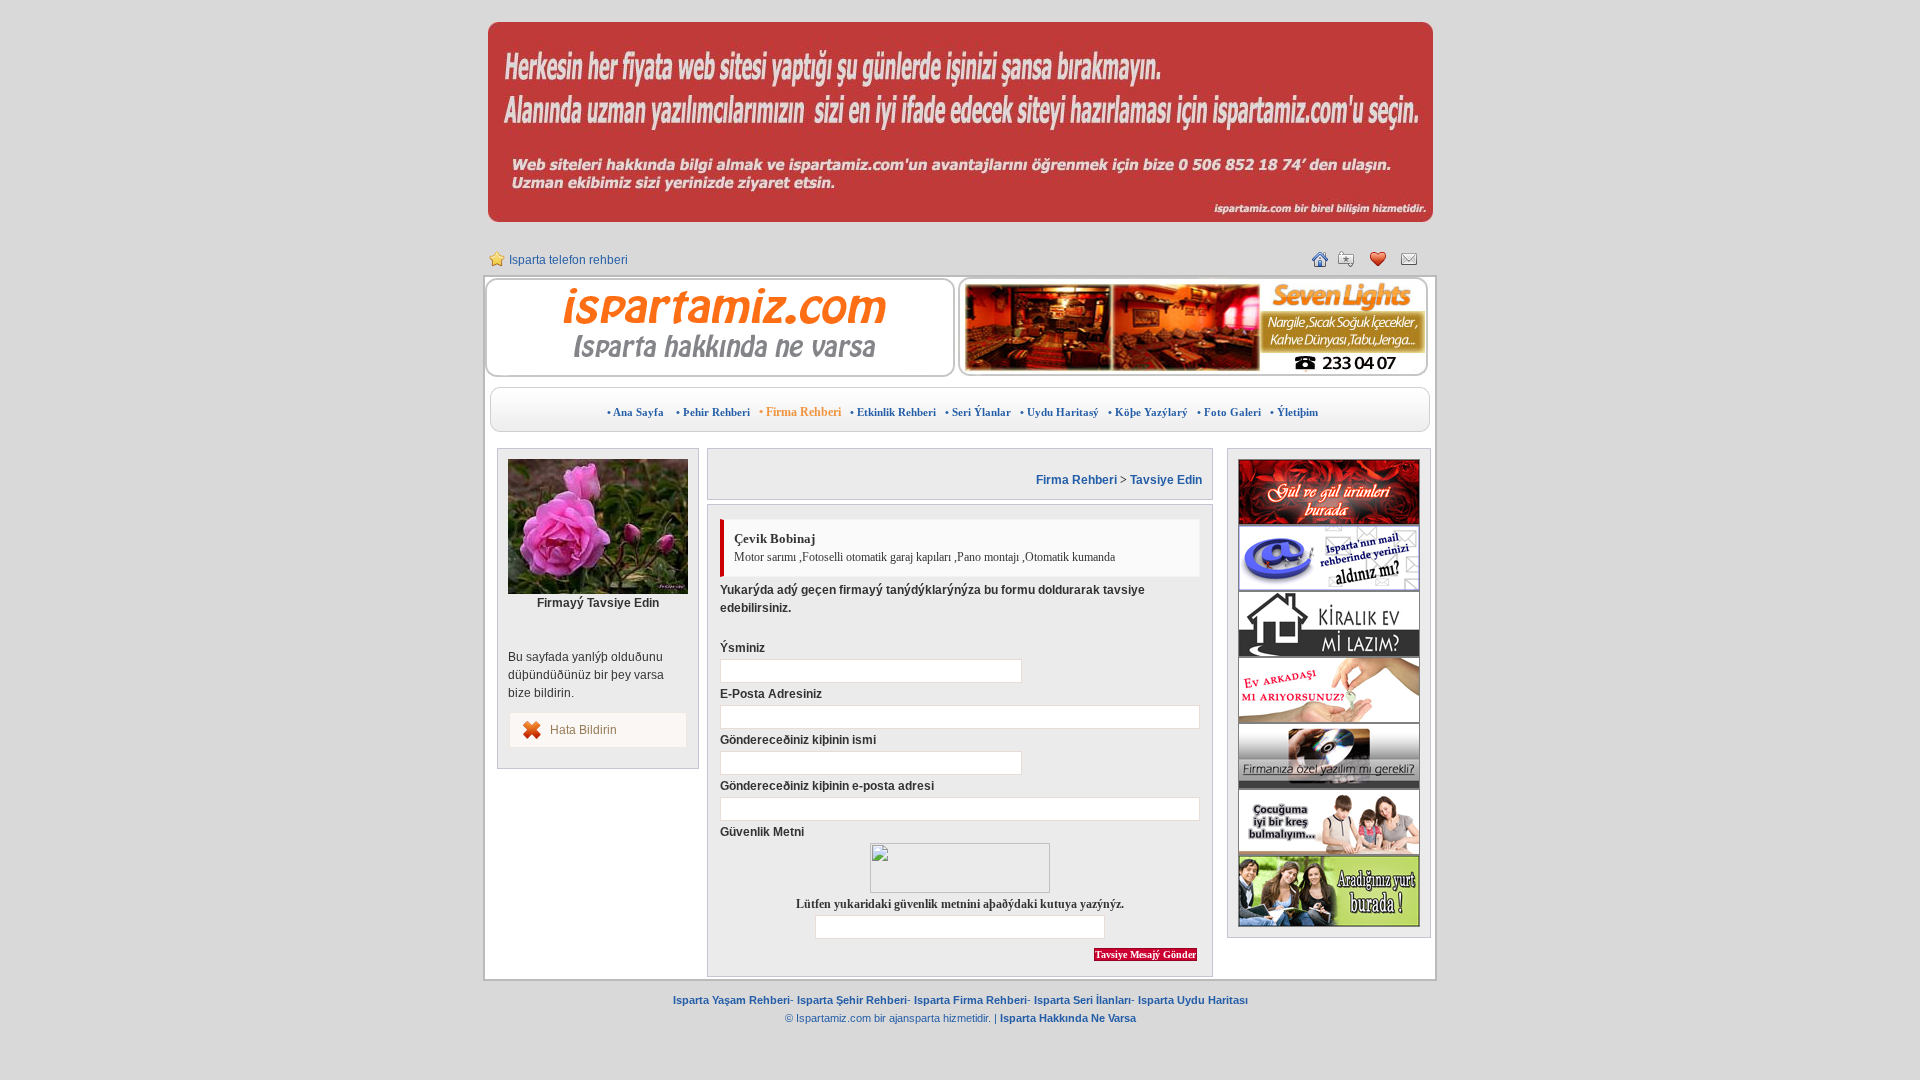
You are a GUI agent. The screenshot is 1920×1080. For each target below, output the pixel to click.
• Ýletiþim (1294, 412)
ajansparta (916, 1018)
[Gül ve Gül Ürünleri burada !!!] (1329, 492)
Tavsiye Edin (1166, 480)
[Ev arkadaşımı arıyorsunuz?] (1329, 690)
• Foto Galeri (1229, 412)
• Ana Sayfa (635, 412)
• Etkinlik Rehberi (893, 412)
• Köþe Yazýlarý (1148, 412)
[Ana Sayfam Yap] (1320, 263)
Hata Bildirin (583, 730)
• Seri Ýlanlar (978, 412)
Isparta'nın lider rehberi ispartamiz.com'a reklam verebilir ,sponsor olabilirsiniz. (721, 268)
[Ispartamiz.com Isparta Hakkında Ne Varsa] (720, 373)
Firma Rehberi (1076, 480)
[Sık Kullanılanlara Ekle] (1346, 263)
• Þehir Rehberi (713, 412)
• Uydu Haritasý (1059, 412)
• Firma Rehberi (800, 412)
